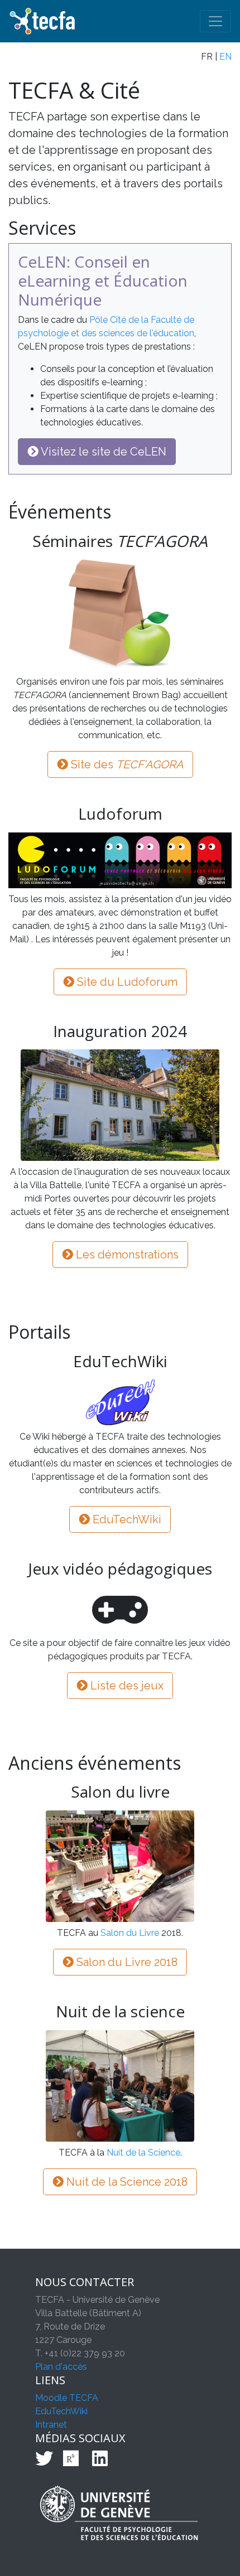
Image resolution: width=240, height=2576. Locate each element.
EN (225, 57)
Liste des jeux (126, 1686)
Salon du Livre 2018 (126, 1962)
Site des (126, 764)
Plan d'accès (61, 2367)
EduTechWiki (126, 1519)
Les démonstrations (126, 1255)
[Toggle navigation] (215, 21)
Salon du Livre (130, 1933)
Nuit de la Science (143, 2153)
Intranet (51, 2425)
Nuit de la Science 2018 (126, 2182)
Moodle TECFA (67, 2398)
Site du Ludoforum (126, 982)
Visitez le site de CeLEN (102, 452)
